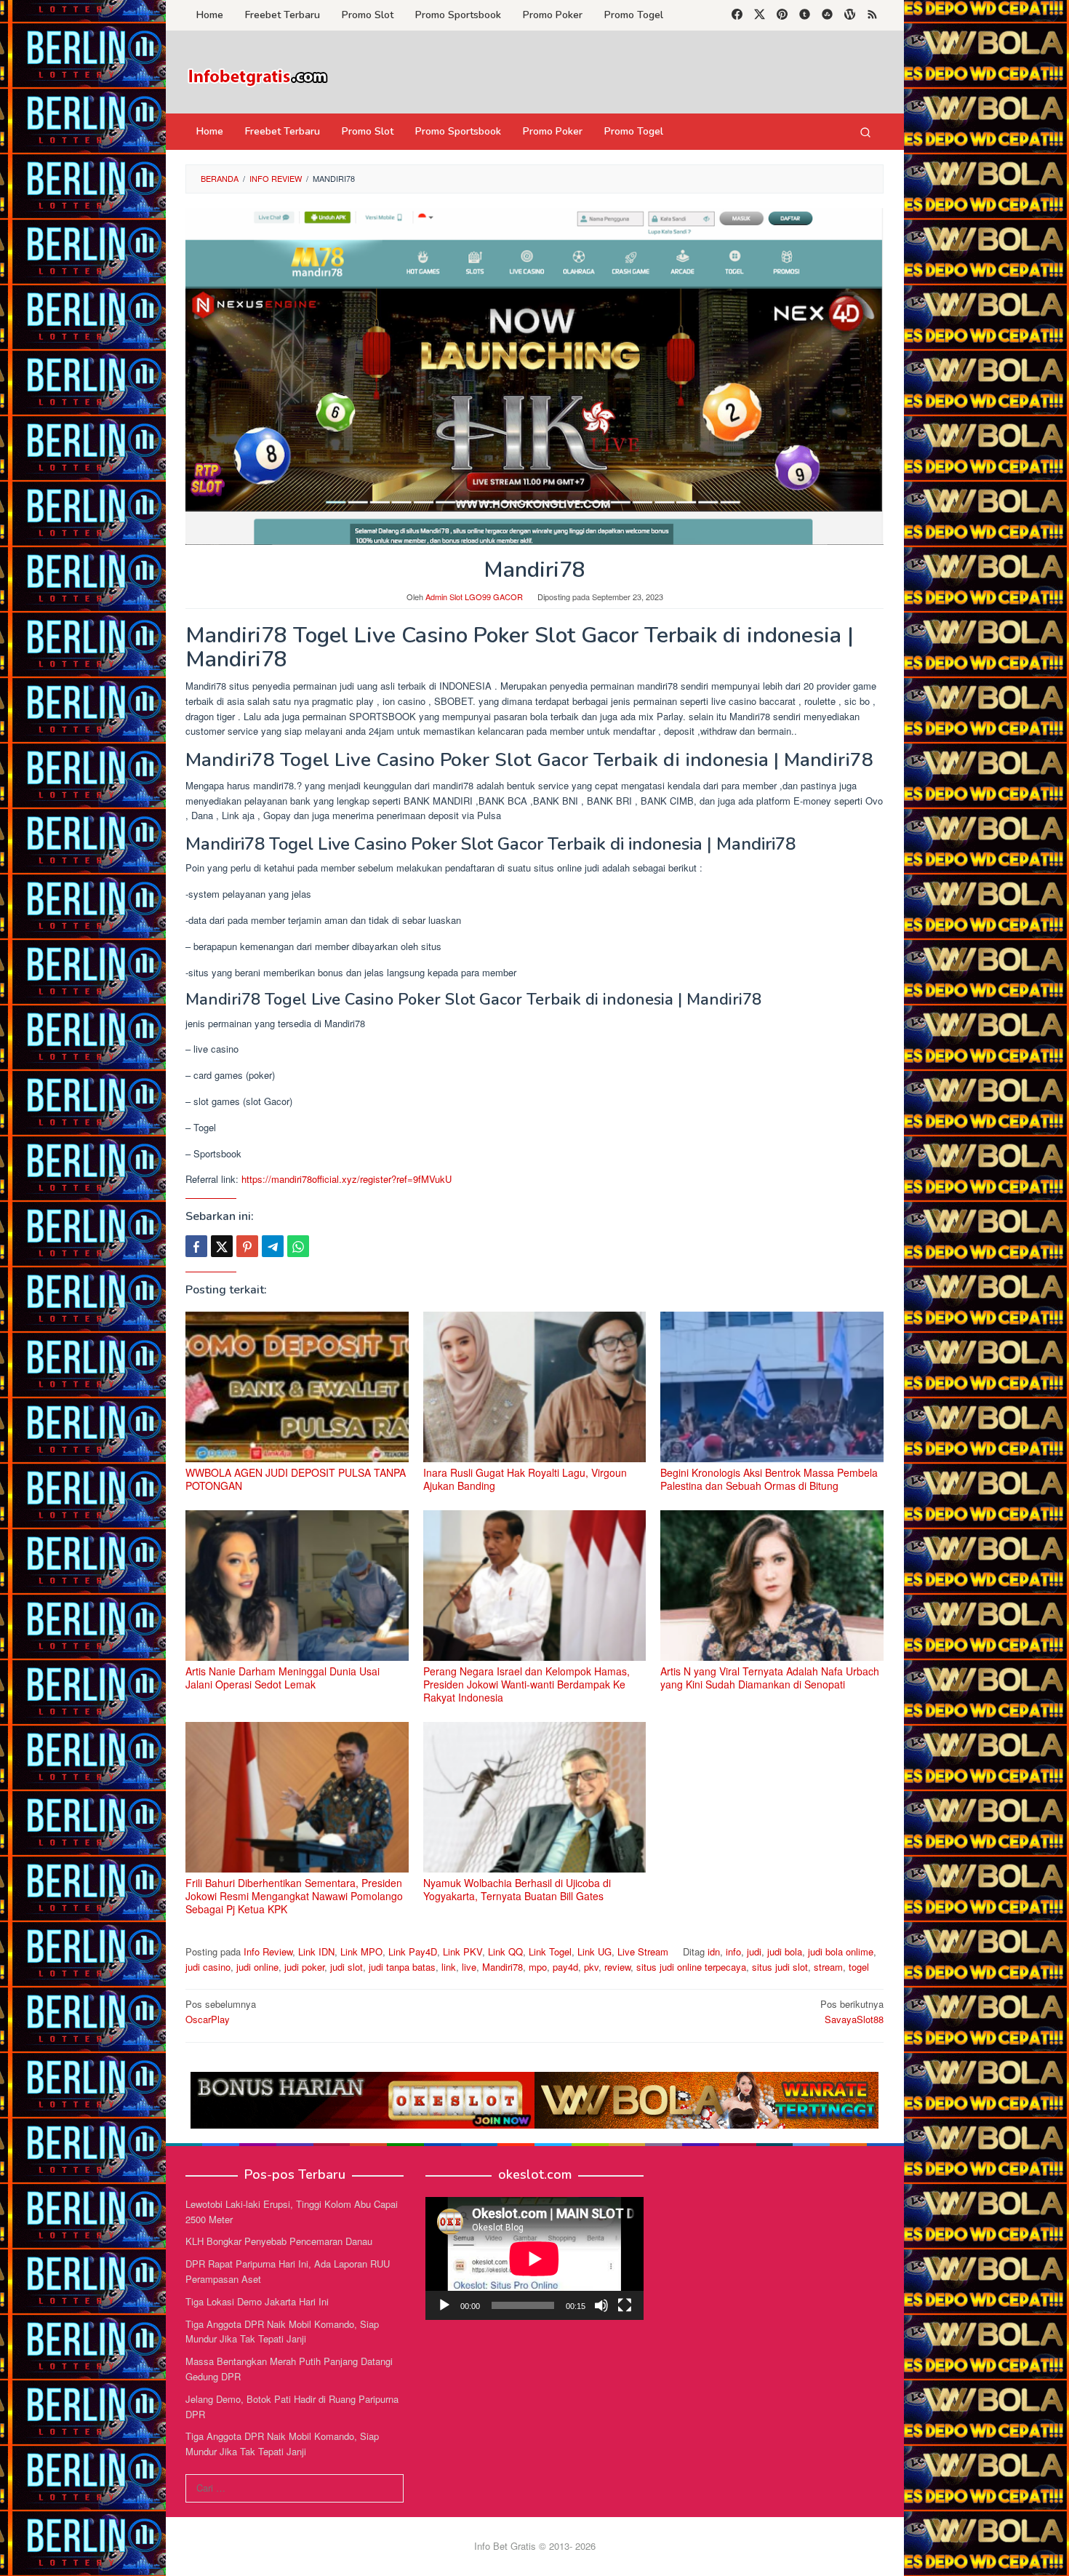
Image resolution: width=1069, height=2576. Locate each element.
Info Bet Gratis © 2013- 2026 (535, 2546)
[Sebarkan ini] (196, 1246)
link (449, 1967)
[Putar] (444, 2305)
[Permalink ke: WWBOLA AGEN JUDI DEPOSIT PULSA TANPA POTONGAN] (297, 1387)
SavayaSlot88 (852, 2011)
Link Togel (550, 1951)
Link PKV (463, 1951)
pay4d (565, 1967)
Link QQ (505, 1951)
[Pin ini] (247, 1246)
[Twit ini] (222, 1246)
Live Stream (643, 1951)
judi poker (304, 1967)
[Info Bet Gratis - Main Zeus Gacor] (258, 76)
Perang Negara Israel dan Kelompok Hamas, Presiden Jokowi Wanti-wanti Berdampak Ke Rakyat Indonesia (527, 1684)
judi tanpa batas (402, 1967)
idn (714, 1951)
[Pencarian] (865, 132)
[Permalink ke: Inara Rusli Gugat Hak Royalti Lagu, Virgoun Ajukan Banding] (535, 1387)
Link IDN (316, 1951)
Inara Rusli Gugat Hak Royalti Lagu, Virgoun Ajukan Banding (525, 1479)
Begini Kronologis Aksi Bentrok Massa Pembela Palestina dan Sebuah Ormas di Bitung (769, 1479)
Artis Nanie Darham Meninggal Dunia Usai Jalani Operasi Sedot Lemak (283, 1678)
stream (828, 1967)
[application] (534, 2258)
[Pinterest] (782, 15)
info (733, 1951)
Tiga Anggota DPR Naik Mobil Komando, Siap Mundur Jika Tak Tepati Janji (282, 2332)
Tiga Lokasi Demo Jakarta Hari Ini (257, 2301)
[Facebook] (737, 15)
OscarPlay (221, 2011)
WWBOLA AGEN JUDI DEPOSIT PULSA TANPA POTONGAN (296, 1479)
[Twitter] (760, 15)
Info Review (268, 1951)
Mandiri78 (503, 1967)
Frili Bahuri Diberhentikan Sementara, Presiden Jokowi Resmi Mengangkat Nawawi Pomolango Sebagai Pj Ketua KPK (294, 1896)
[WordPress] (850, 15)
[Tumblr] (805, 15)
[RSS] (872, 15)
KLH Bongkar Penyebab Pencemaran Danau (279, 2241)
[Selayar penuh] (625, 2305)
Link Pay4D (413, 1951)
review (617, 1967)
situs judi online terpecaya (691, 1967)
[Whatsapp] (298, 1246)
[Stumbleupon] (827, 15)
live (469, 1967)
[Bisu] (601, 2305)
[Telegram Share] (273, 1246)
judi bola (785, 1951)
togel (859, 1967)
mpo (538, 1967)
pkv (591, 1967)
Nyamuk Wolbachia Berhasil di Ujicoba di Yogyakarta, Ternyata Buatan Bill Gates (517, 1889)
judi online (257, 1967)
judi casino (208, 1967)
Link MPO (361, 1951)
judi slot (347, 1967)
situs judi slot (780, 1967)
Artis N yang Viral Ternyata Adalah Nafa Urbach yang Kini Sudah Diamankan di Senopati (770, 1678)
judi (754, 1951)
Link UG (594, 1951)
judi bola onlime (841, 1951)
